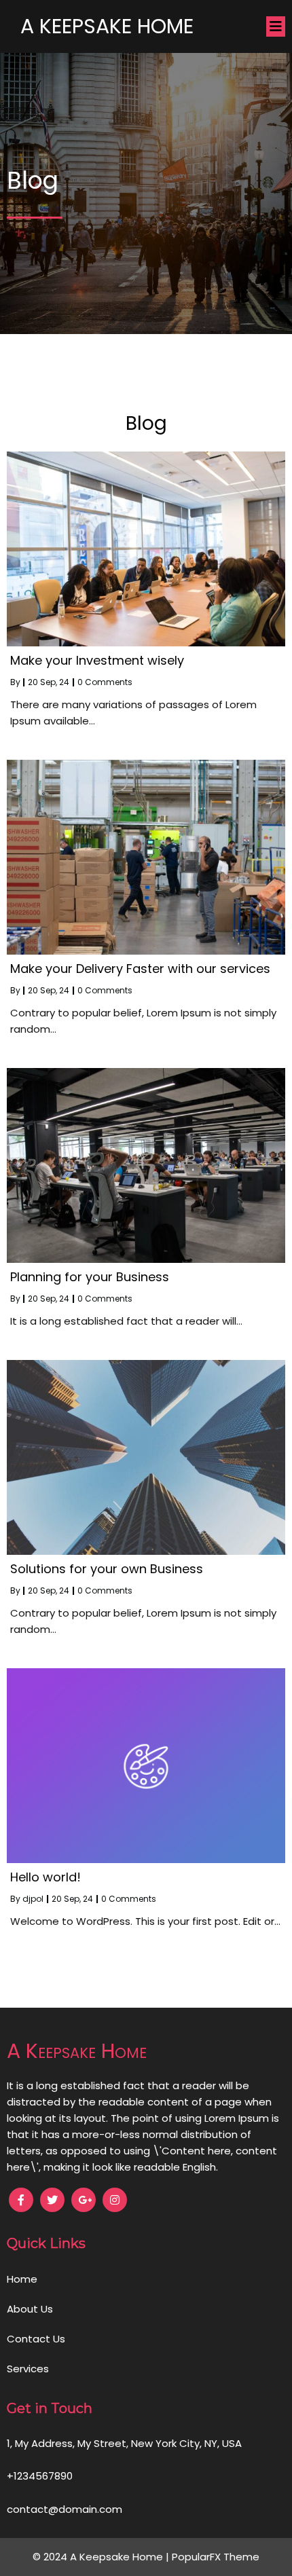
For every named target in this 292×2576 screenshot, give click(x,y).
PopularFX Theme (216, 2557)
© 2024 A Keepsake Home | (102, 2557)
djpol (33, 1899)
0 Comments (105, 682)
